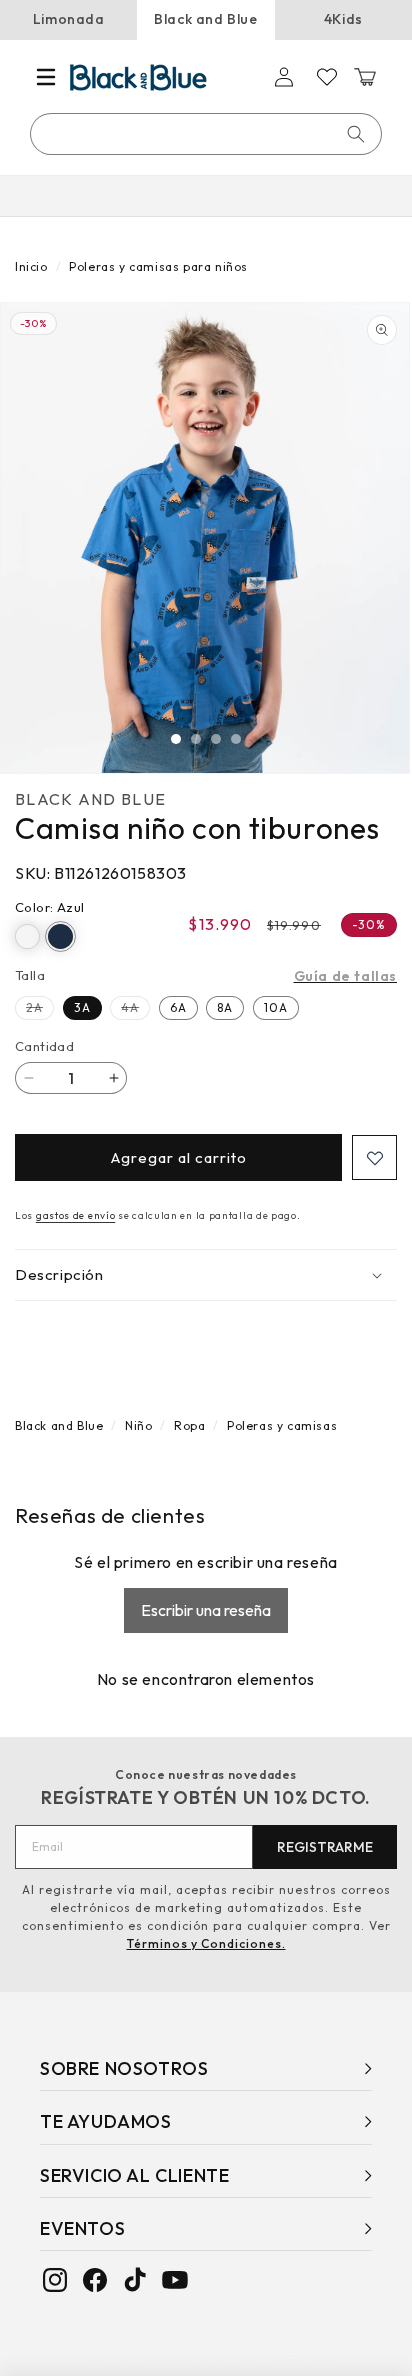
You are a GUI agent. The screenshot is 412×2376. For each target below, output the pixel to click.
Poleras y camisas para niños (158, 266)
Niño (138, 1425)
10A (276, 1007)
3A (82, 1007)
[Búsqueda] (356, 134)
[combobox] (207, 134)
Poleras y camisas (282, 1425)
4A (135, 1009)
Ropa (189, 1425)
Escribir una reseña (206, 1610)
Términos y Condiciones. (206, 1943)
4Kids (343, 19)
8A (225, 1007)
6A (178, 1007)
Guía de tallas (345, 976)
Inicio (31, 266)
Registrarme (325, 1847)
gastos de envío (76, 1215)
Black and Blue (205, 19)
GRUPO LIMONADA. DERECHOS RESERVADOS (211, 2359)
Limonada (69, 19)
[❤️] (374, 1157)
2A (40, 1009)
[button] (46, 77)
